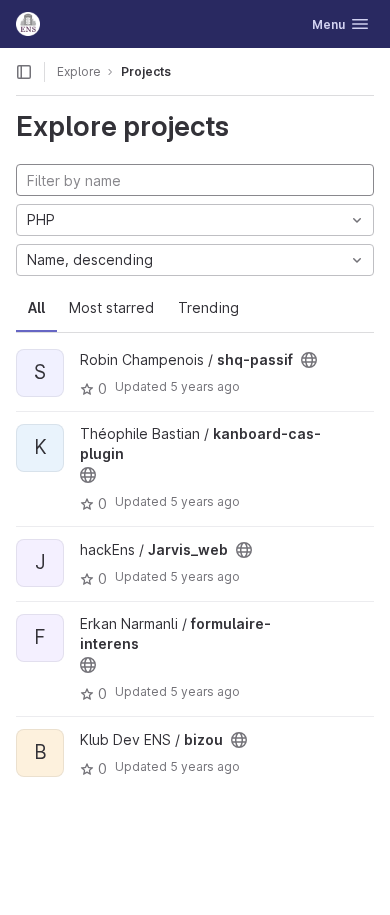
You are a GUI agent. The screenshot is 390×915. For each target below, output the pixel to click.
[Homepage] (28, 24)
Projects (146, 71)
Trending (208, 307)
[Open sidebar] (24, 72)
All (36, 307)
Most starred (111, 307)
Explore (79, 71)
